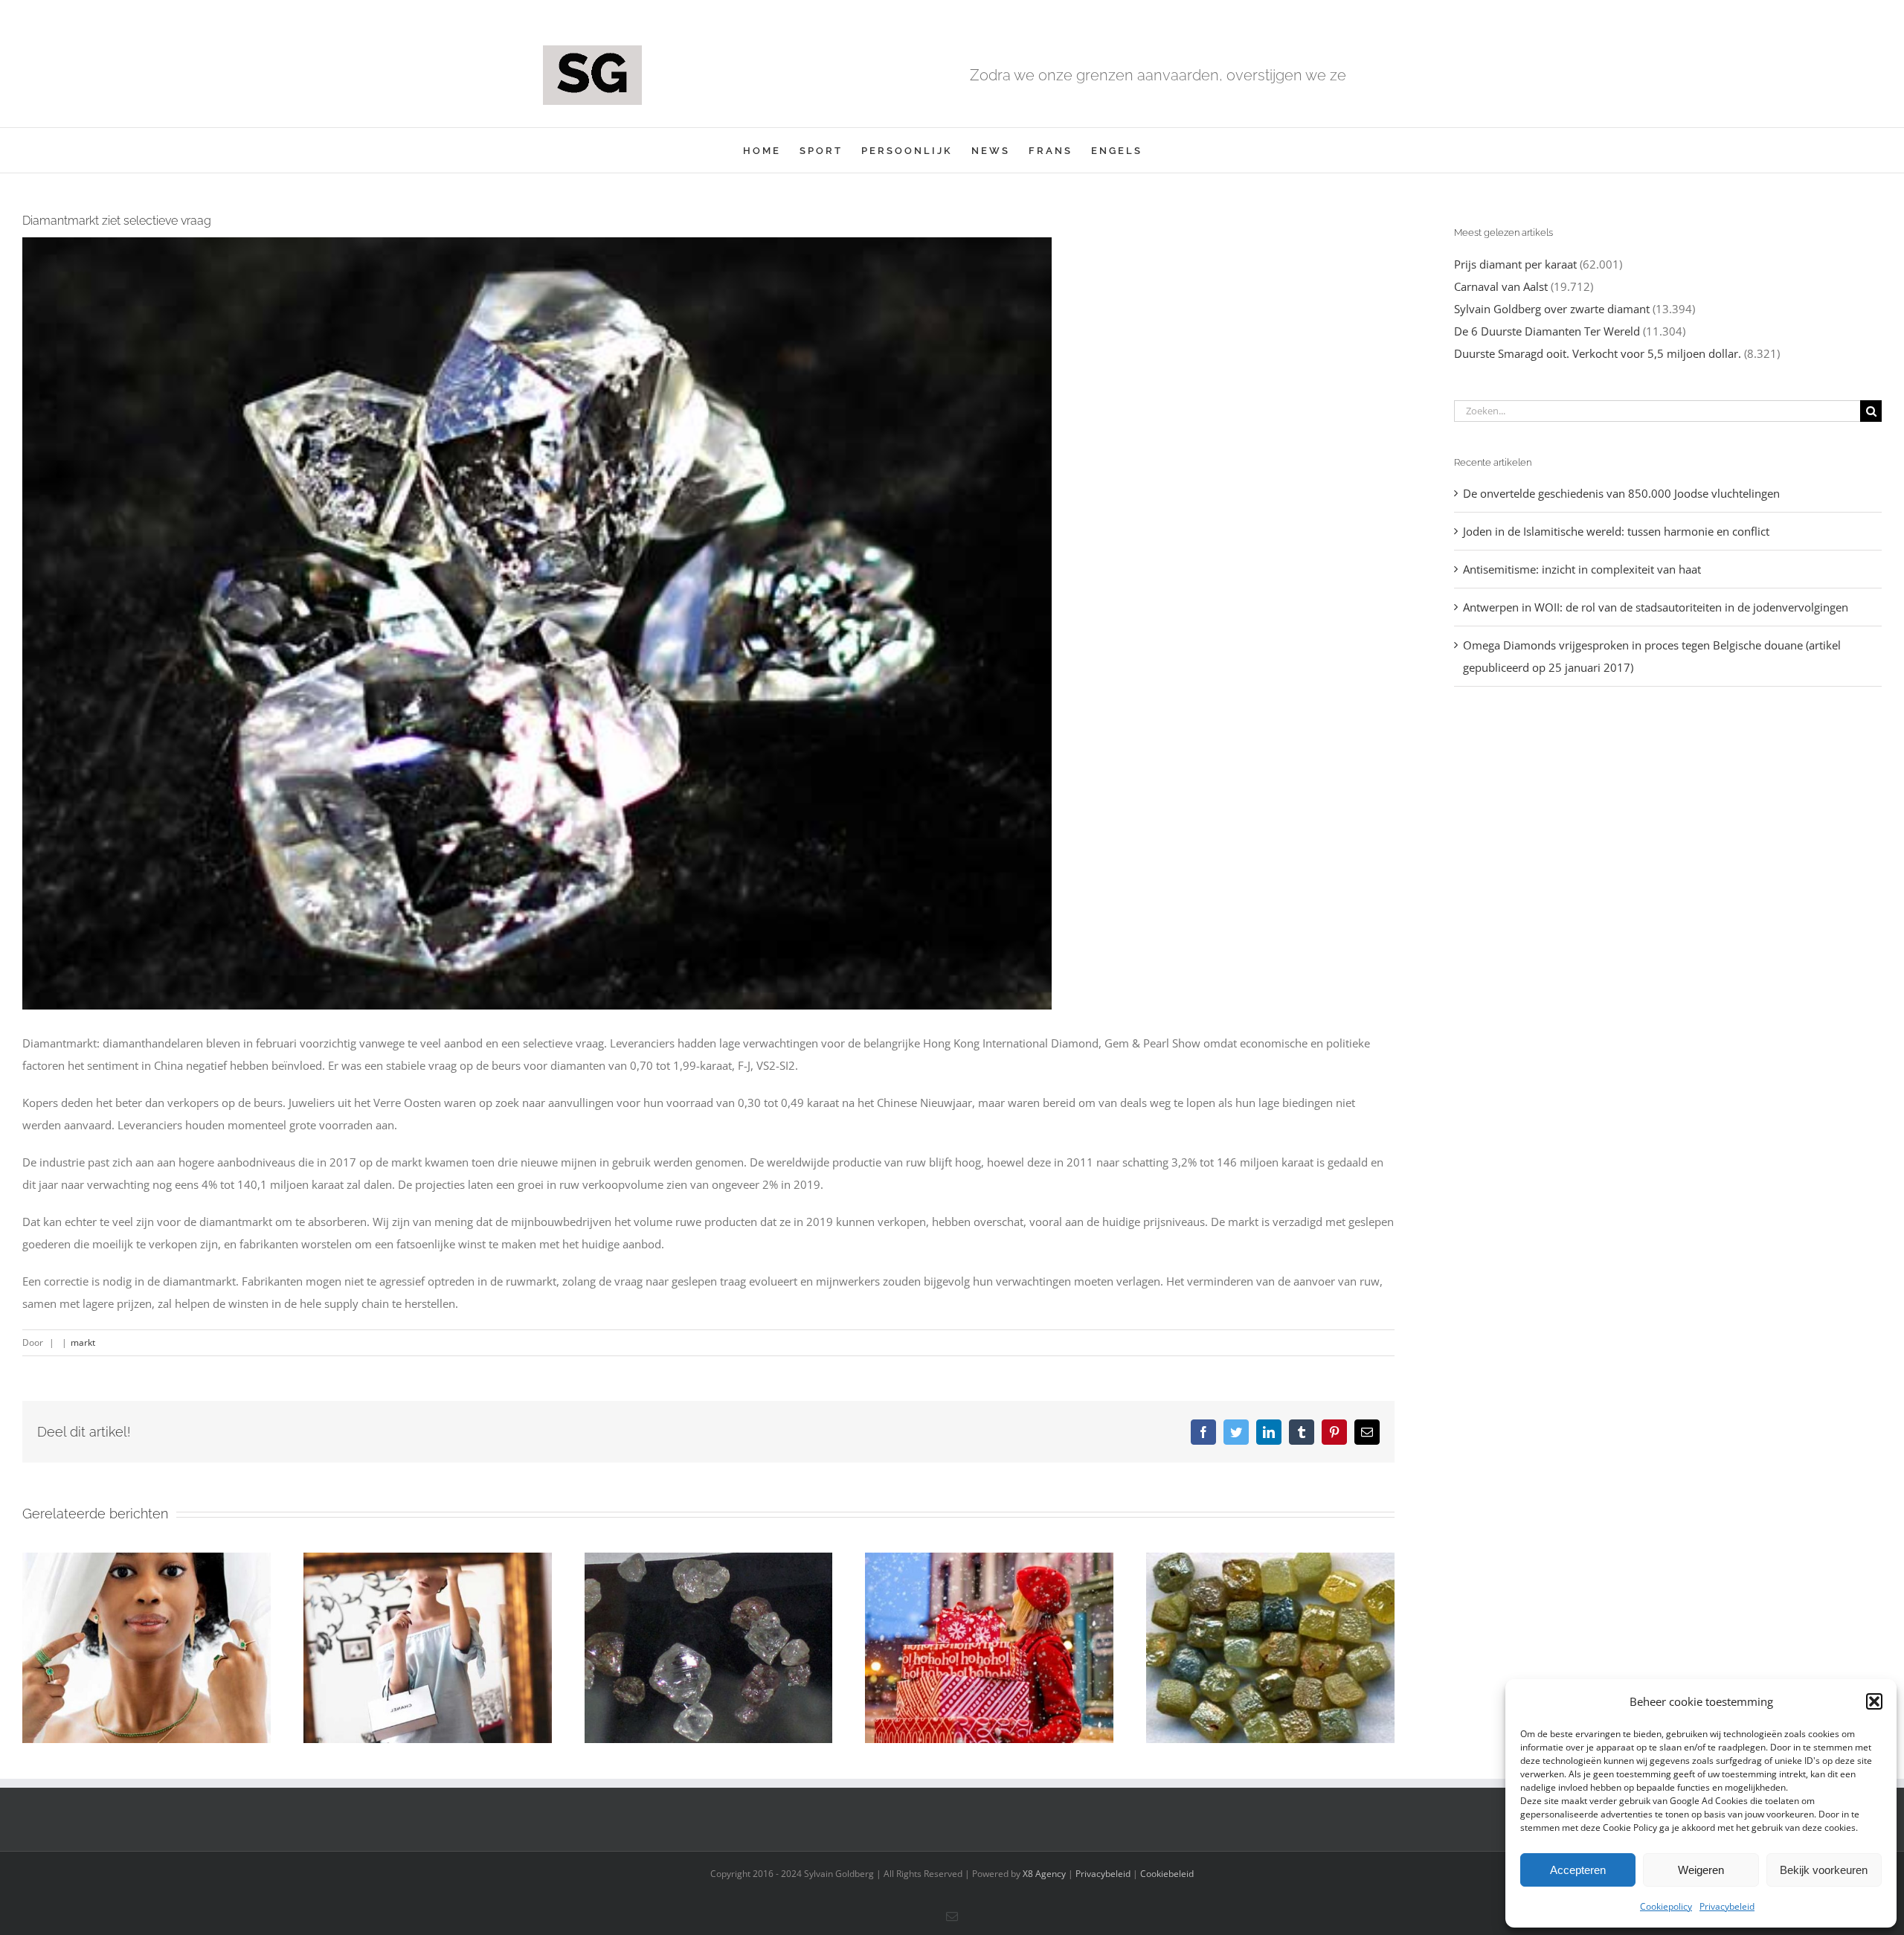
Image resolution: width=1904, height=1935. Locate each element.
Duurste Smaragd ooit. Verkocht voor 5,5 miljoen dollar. (1598, 353)
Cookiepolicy (1666, 1906)
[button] (1874, 1701)
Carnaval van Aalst (1501, 286)
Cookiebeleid (1167, 1874)
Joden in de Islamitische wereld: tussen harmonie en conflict (1616, 531)
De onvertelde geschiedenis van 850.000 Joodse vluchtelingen (1621, 493)
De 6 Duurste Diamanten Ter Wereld (1547, 331)
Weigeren (1701, 1870)
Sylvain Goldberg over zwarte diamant (1552, 309)
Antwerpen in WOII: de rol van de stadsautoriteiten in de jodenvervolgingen (1656, 607)
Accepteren (1578, 1870)
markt (83, 1342)
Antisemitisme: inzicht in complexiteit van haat (1582, 569)
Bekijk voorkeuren (1824, 1870)
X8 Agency (1044, 1874)
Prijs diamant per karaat (1515, 264)
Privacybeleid (1727, 1906)
